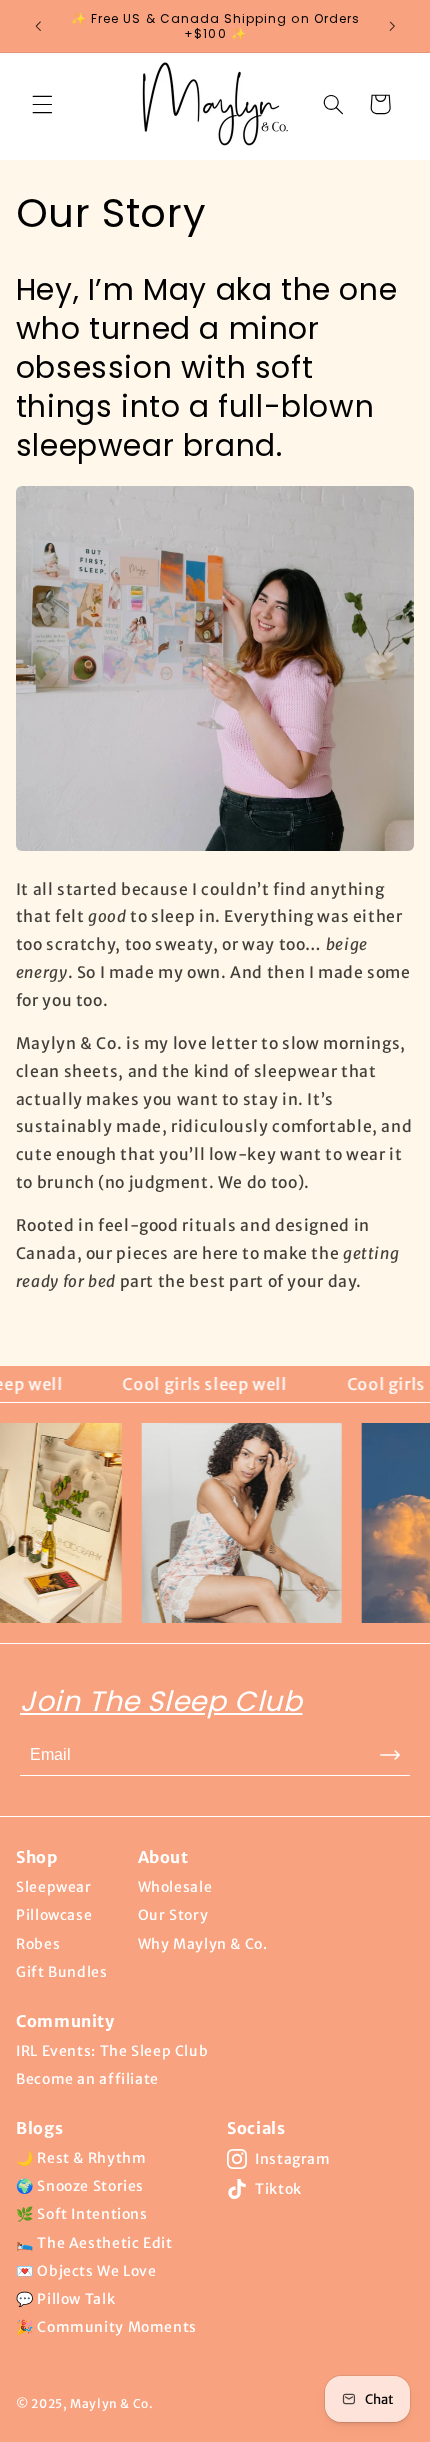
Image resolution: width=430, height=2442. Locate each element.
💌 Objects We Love (86, 2271)
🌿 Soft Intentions (82, 2214)
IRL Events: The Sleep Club (112, 2051)
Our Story (173, 1915)
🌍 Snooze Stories (80, 2186)
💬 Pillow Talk (65, 2299)
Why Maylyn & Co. (203, 1944)
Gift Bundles (62, 1972)
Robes (38, 1944)
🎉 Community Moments (106, 2327)
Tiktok (278, 2189)
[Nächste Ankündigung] (392, 26)
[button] (42, 104)
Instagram (293, 2159)
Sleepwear (54, 1887)
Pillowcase (54, 1915)
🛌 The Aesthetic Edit (94, 2243)
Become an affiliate (87, 2079)
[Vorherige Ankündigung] (38, 26)
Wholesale (175, 1887)
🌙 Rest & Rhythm (81, 2158)
